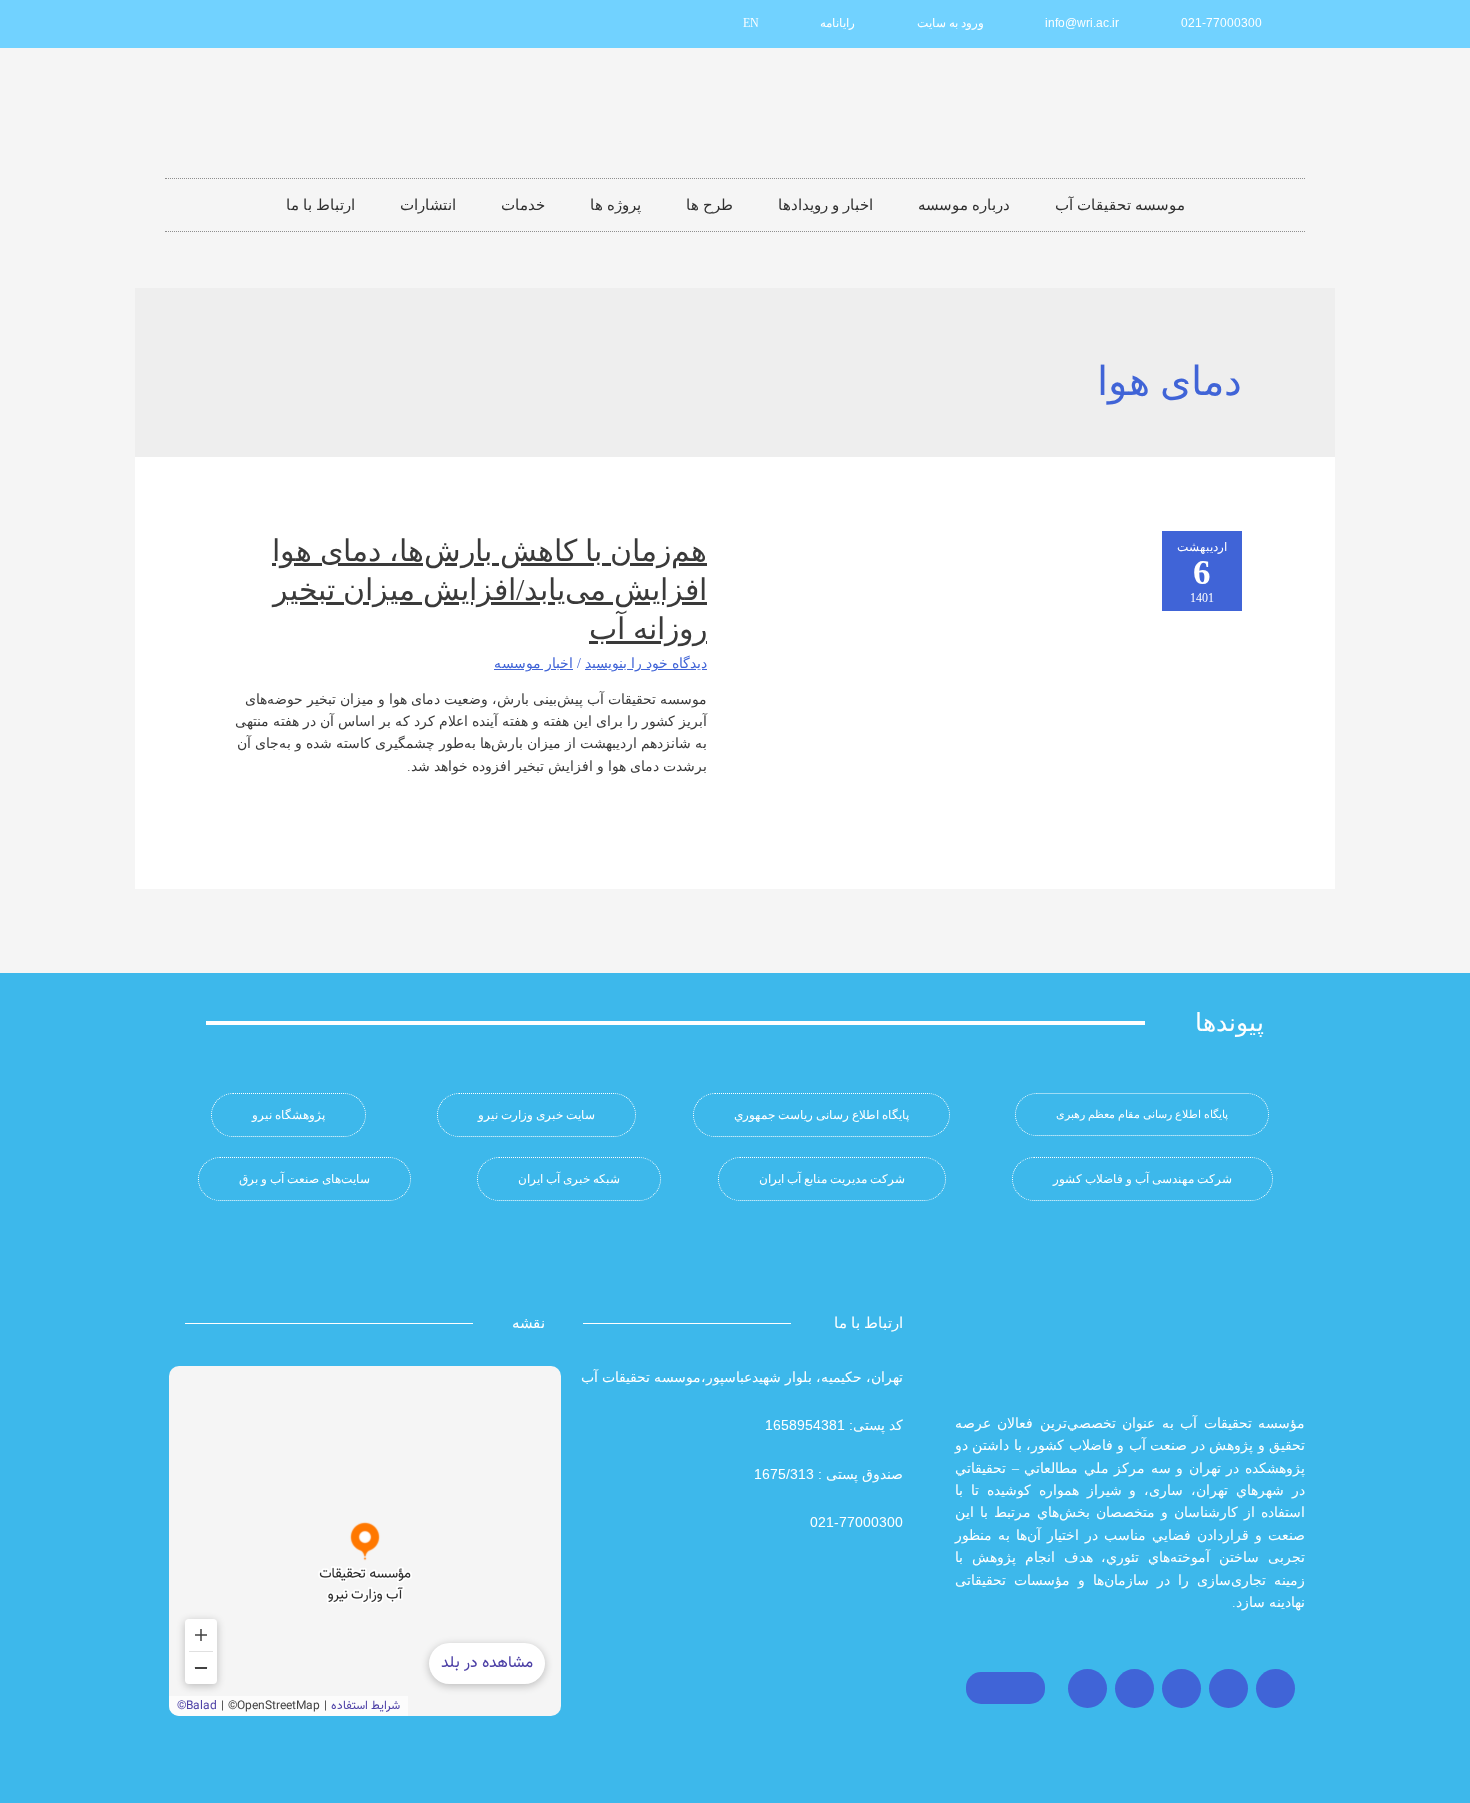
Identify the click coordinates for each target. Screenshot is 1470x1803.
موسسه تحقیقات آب (1120, 205)
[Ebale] (193, 24)
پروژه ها (615, 205)
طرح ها (709, 205)
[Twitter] (1228, 1688)
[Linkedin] (292, 24)
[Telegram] (1181, 1688)
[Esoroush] (226, 24)
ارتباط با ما (320, 205)
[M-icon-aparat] (325, 24)
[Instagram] (1275, 1688)
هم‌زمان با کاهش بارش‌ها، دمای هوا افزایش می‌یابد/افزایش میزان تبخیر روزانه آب (489, 589)
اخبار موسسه (533, 663)
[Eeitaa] (259, 24)
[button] (1142, 1114)
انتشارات (428, 205)
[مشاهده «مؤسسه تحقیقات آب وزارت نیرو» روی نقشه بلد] (365, 1541)
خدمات (523, 205)
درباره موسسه (964, 205)
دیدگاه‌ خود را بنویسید (646, 663)
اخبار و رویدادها (825, 205)
